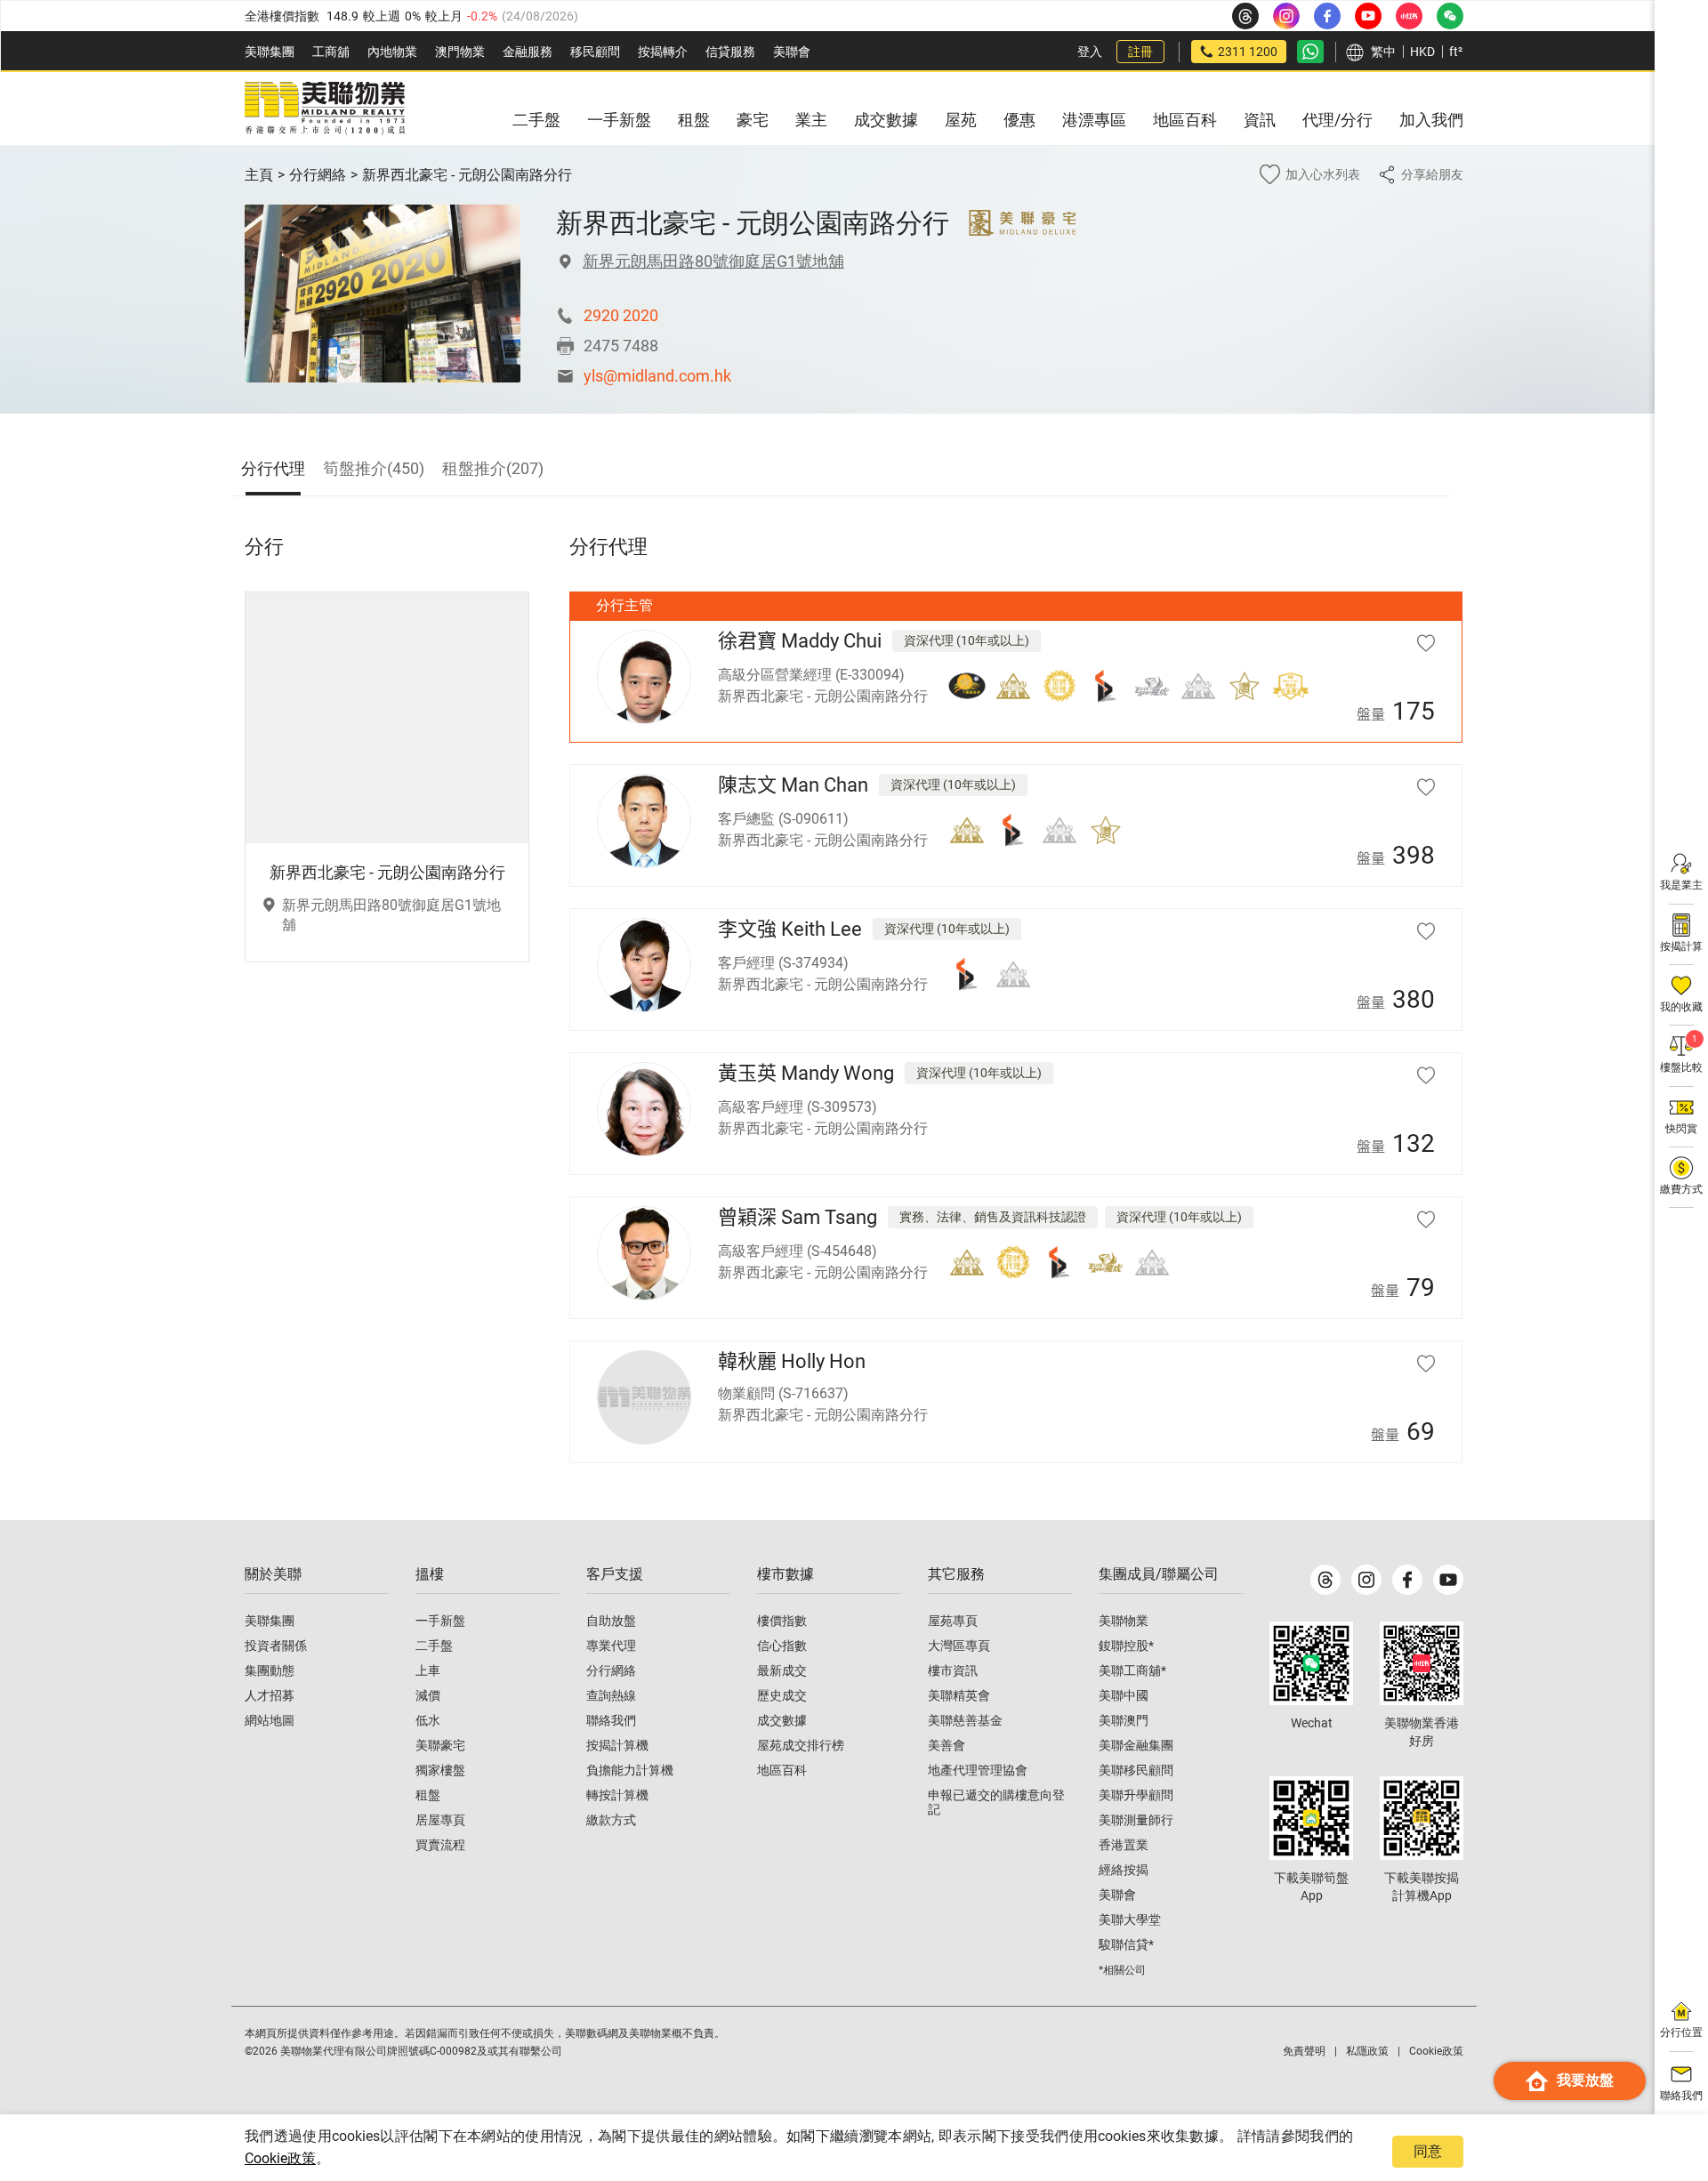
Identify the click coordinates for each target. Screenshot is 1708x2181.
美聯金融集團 (1136, 1745)
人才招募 (270, 1695)
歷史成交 (782, 1695)
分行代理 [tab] (273, 468)
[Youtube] (1448, 1580)
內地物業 (392, 52)
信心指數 (782, 1646)
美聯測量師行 (1136, 1820)
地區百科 (782, 1770)
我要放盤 (1585, 2080)
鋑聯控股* (1126, 1646)
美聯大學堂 (1130, 1919)
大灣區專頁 (959, 1646)
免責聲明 (1304, 2051)
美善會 (947, 1745)
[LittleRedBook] (1422, 1663)
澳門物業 (460, 52)
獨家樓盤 (440, 1770)
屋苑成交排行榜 (801, 1745)
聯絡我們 (611, 1720)
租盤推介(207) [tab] (493, 468)
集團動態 (270, 1670)
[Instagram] (1366, 1580)
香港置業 (1124, 1845)
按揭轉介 (663, 52)
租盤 (428, 1795)
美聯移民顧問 (1136, 1770)
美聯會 (792, 52)
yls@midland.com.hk (657, 376)
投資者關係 (276, 1646)
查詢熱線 (611, 1695)
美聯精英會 (959, 1695)
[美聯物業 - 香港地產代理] (325, 109)
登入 (1090, 52)
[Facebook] (1407, 1580)
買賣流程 (440, 1845)
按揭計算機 (617, 1745)
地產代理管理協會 (978, 1770)
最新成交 (782, 1670)
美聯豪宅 (440, 1745)
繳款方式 (611, 1820)
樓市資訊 (953, 1670)
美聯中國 (1124, 1695)
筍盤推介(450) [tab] (374, 468)
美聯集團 (270, 52)
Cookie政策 (280, 2158)
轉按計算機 (617, 1795)
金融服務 (528, 52)
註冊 (1140, 52)
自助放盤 (611, 1621)
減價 (428, 1695)
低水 (428, 1720)
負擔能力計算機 (630, 1770)
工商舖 (331, 52)
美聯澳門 (1124, 1720)
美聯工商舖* (1132, 1670)
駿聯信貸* (1126, 1944)
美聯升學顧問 (1136, 1795)
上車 (428, 1670)
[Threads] (1325, 1580)
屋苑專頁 (953, 1621)
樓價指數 (782, 1621)
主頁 (259, 175)
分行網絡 (318, 175)
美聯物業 (1124, 1621)
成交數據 (782, 1720)
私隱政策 (1367, 2051)
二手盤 (434, 1646)
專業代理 (611, 1646)
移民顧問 (595, 52)
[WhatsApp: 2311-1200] (1310, 52)
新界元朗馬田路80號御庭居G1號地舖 (713, 261)
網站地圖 (270, 1720)
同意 (1428, 2151)
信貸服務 (730, 52)
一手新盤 (440, 1621)
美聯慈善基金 (965, 1720)
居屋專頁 (440, 1820)
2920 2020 (621, 315)
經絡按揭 (1124, 1870)
